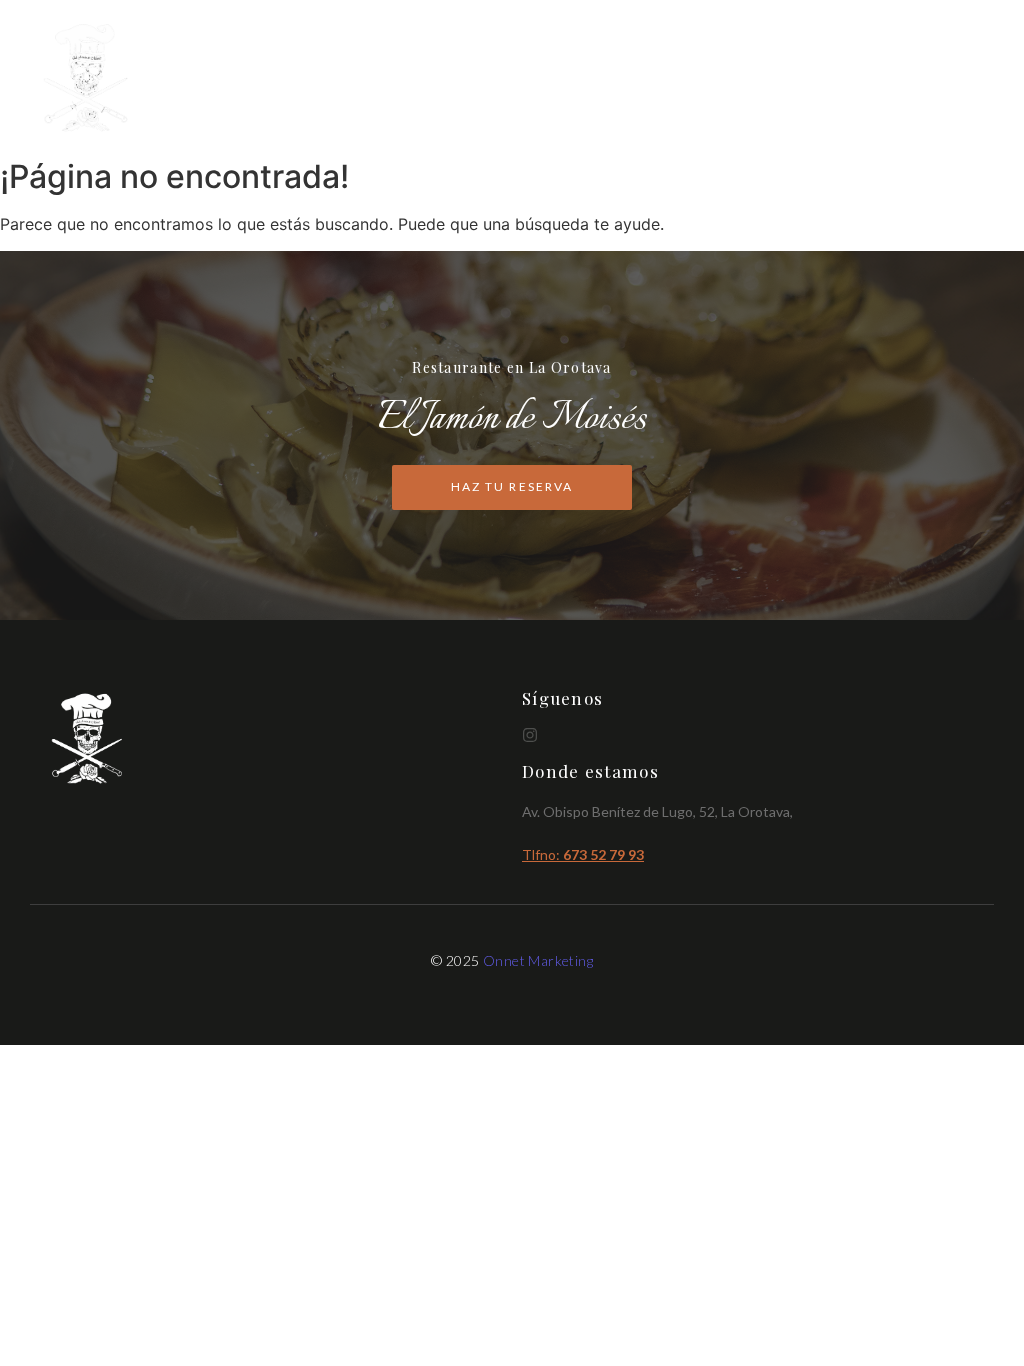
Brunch (859, 78)
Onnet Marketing (538, 960)
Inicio (695, 78)
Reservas (951, 78)
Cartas (774, 78)
